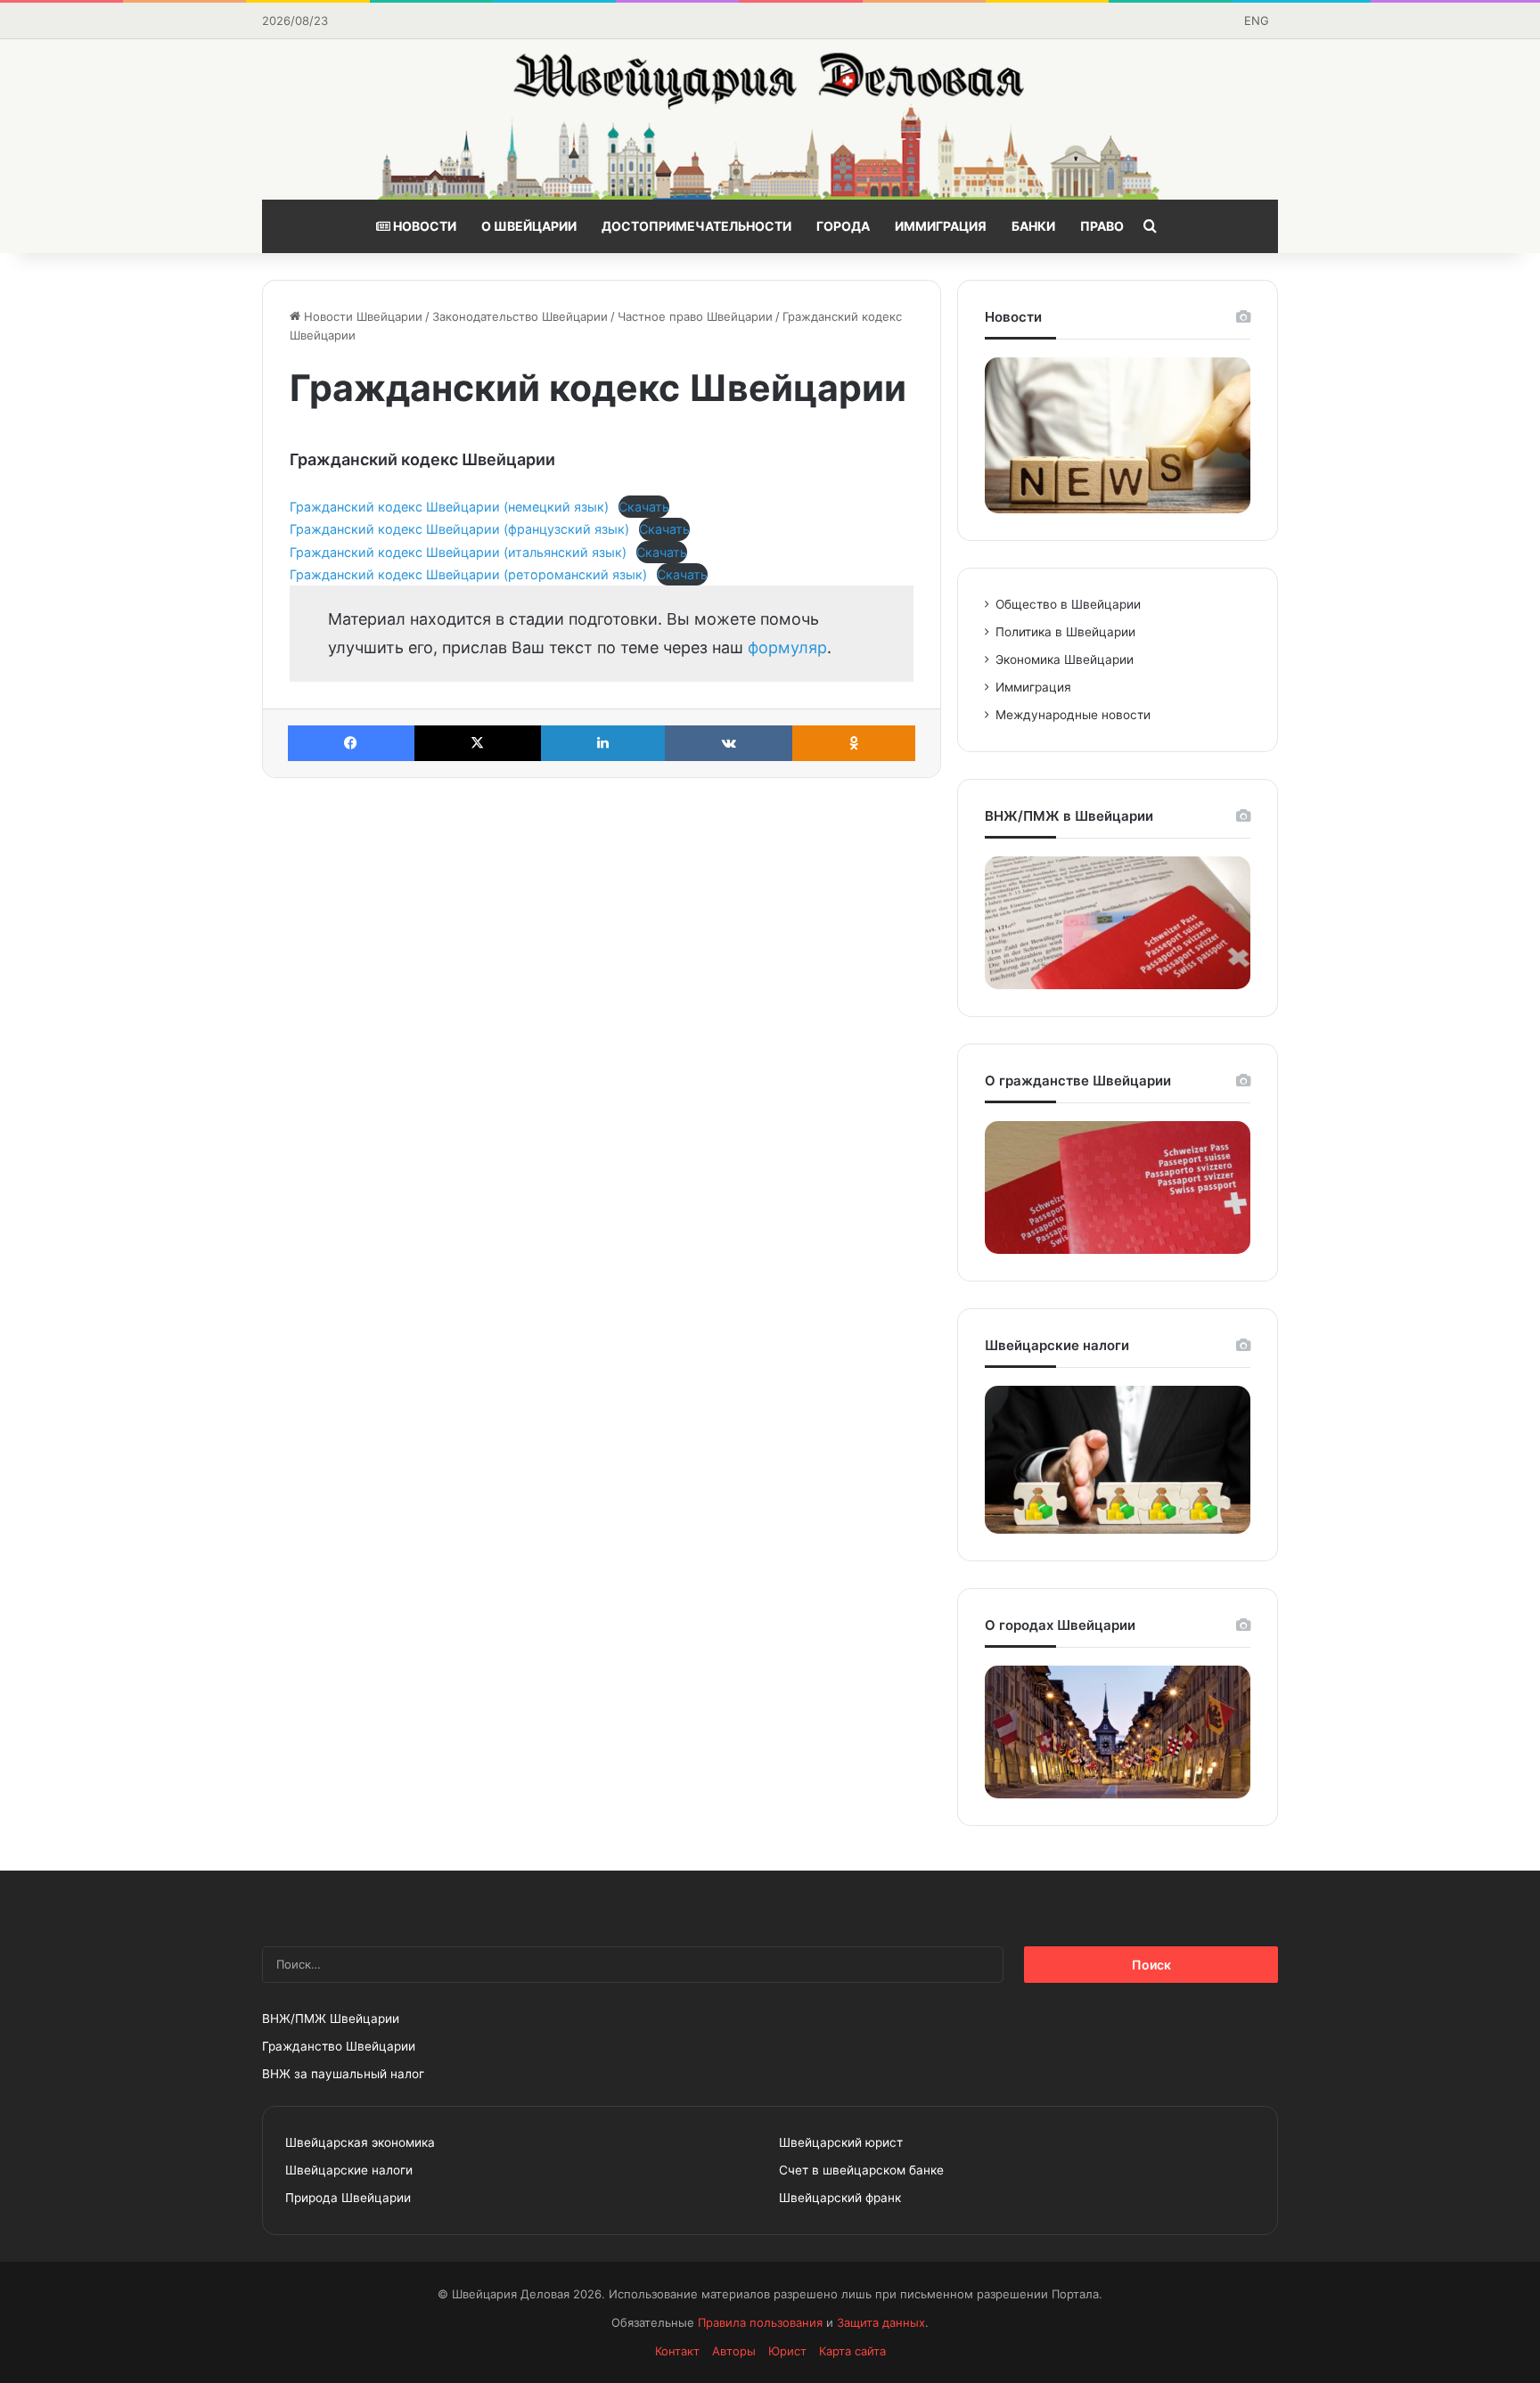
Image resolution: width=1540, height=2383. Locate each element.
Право (1102, 226)
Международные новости (1073, 715)
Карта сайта (852, 2351)
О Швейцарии (529, 226)
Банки (1033, 226)
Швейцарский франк (840, 2198)
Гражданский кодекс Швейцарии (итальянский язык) (458, 552)
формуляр (787, 647)
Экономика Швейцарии (1065, 659)
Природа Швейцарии (348, 2198)
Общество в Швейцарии (1068, 604)
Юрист (787, 2351)
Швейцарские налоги (349, 2170)
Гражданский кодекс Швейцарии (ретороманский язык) (468, 574)
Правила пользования (760, 2322)
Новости (423, 226)
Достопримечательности (696, 226)
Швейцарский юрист (841, 2142)
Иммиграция (941, 226)
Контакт (677, 2351)
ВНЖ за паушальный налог (343, 2074)
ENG (1257, 20)
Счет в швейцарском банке (861, 2170)
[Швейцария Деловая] (770, 119)
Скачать (644, 507)
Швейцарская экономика (360, 2142)
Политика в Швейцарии (1065, 632)
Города (843, 226)
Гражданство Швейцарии (339, 2046)
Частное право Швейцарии (695, 316)
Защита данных (881, 2322)
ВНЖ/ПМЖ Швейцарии (331, 2019)
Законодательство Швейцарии (520, 316)
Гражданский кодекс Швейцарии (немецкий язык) (449, 507)
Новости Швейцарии (361, 316)
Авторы (734, 2351)
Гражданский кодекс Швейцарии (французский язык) (459, 529)
